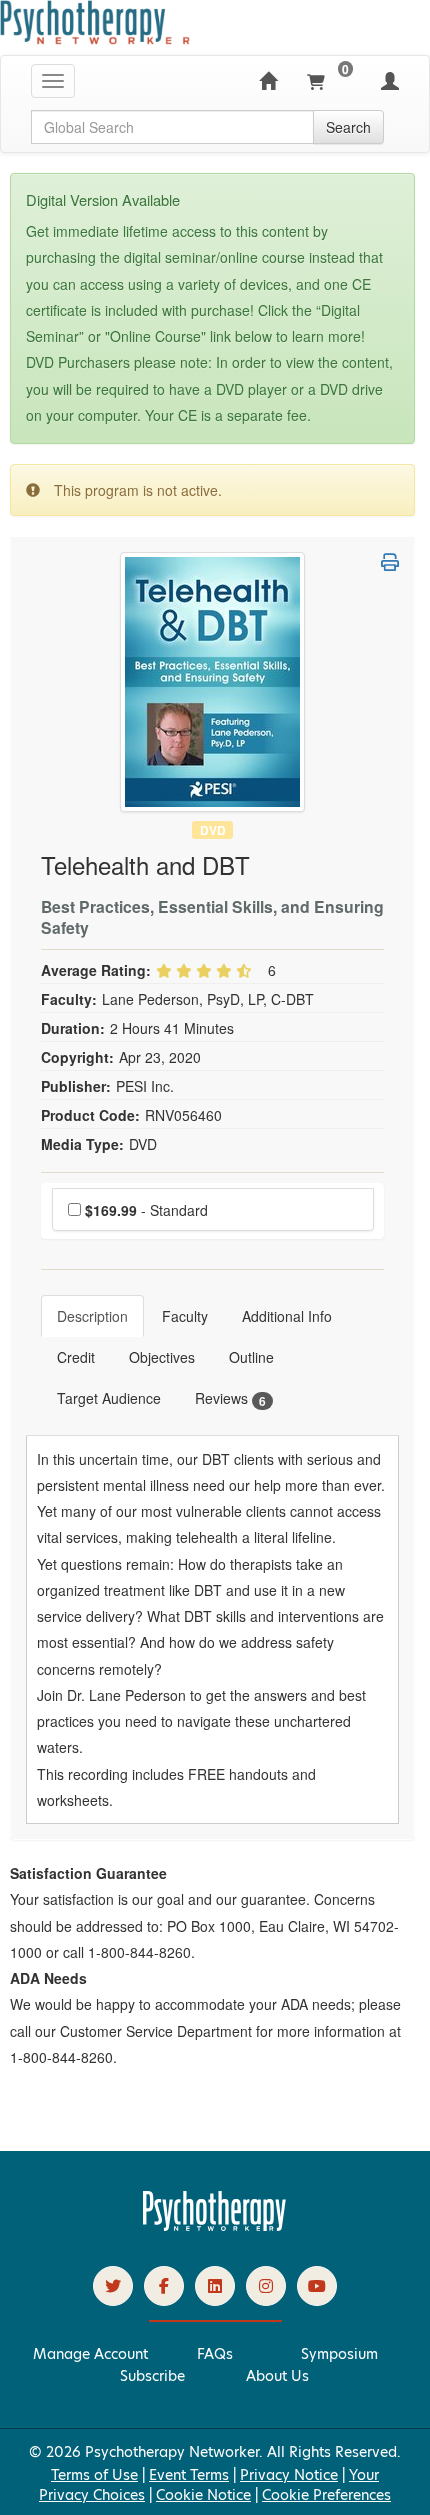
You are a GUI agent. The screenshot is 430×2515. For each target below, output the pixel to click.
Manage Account (90, 2354)
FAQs (215, 2354)
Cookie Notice (203, 2495)
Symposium (339, 2354)
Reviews (230, 1398)
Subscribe (152, 2376)
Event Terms (189, 2475)
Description (92, 1316)
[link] (113, 2286)
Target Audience (109, 1398)
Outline (251, 1357)
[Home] (268, 81)
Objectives (162, 1357)
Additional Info (287, 1316)
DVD (213, 829)
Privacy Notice (289, 2475)
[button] (390, 562)
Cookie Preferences (326, 2495)
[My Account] (390, 81)
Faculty (185, 1316)
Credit (76, 1357)
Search (348, 127)
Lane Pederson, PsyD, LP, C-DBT (208, 999)
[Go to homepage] (215, 2226)
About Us (277, 2376)
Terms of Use (94, 2475)
